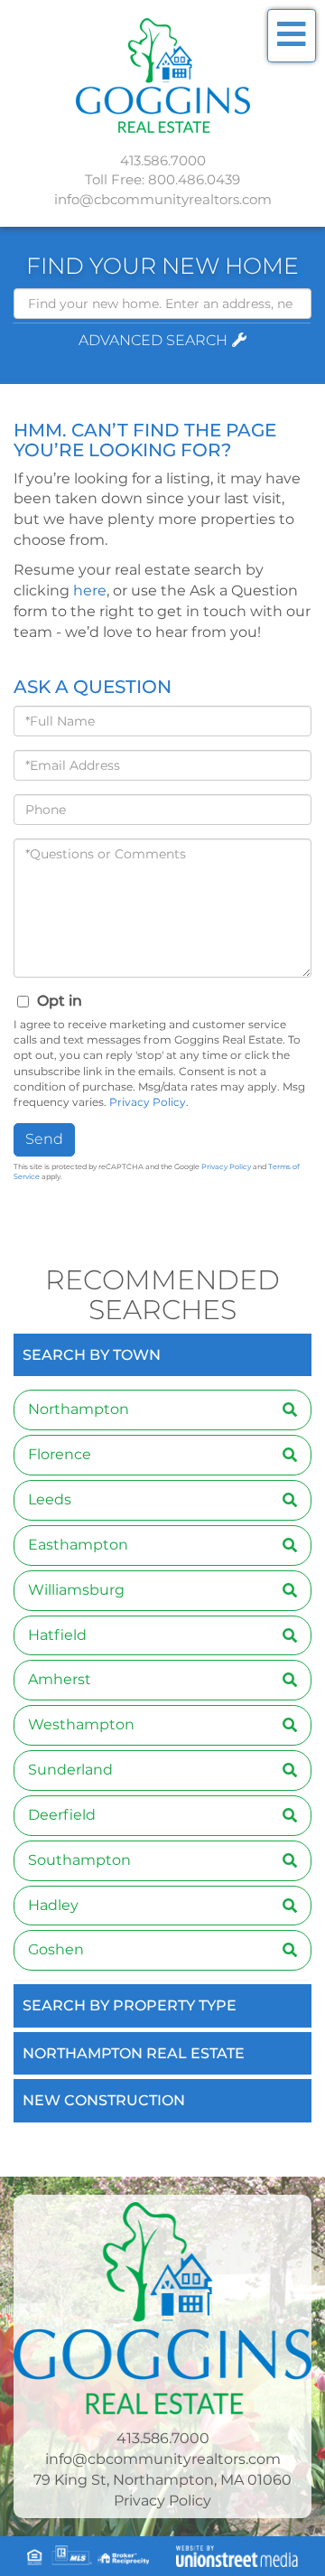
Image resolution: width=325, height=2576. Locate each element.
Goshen (56, 1949)
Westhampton (81, 1724)
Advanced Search (153, 340)
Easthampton (78, 1545)
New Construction (104, 2100)
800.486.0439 (194, 179)
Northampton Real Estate (134, 2053)
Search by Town (92, 1355)
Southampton (79, 1860)
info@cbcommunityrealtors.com (163, 199)
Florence (60, 1454)
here (90, 590)
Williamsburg (76, 1590)
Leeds (50, 1499)
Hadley (53, 1905)
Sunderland (70, 1770)
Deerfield (62, 1815)
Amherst (60, 1679)
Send (44, 1139)
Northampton (79, 1409)
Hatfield (57, 1635)
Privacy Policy (148, 1102)
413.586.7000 (163, 160)
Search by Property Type (130, 2005)
